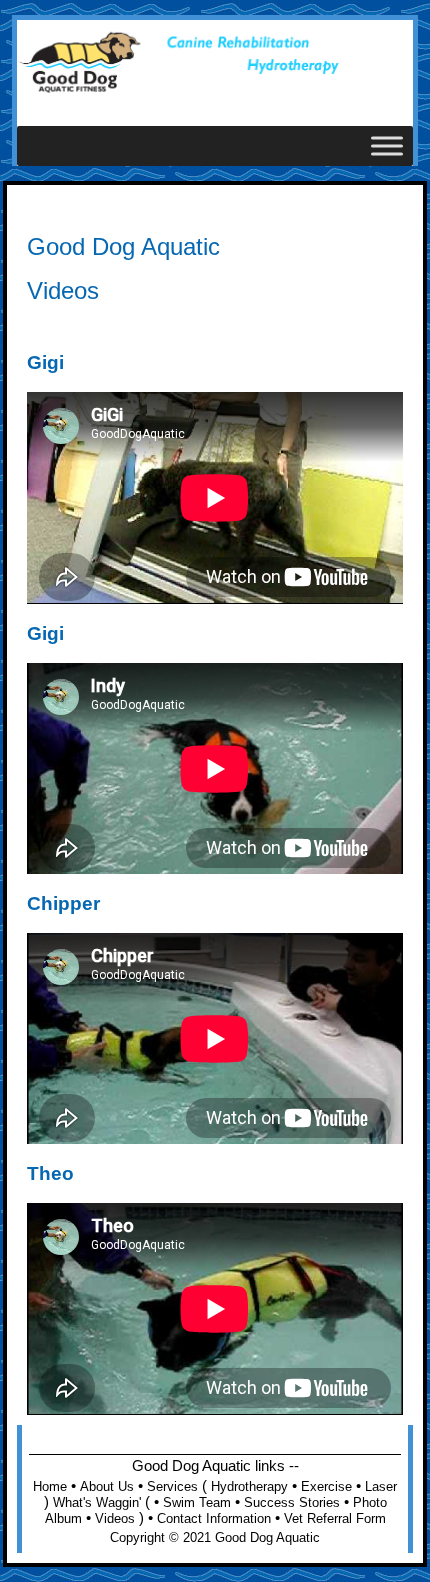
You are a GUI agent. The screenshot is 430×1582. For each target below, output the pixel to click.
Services (172, 1486)
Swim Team (197, 1502)
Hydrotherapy (249, 1486)
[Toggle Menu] (387, 146)
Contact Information (214, 1518)
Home (50, 1486)
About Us (107, 1486)
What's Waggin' (97, 1502)
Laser (381, 1486)
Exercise (326, 1486)
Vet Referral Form (335, 1518)
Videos (115, 1518)
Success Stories (292, 1502)
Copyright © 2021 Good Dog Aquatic (215, 1537)
